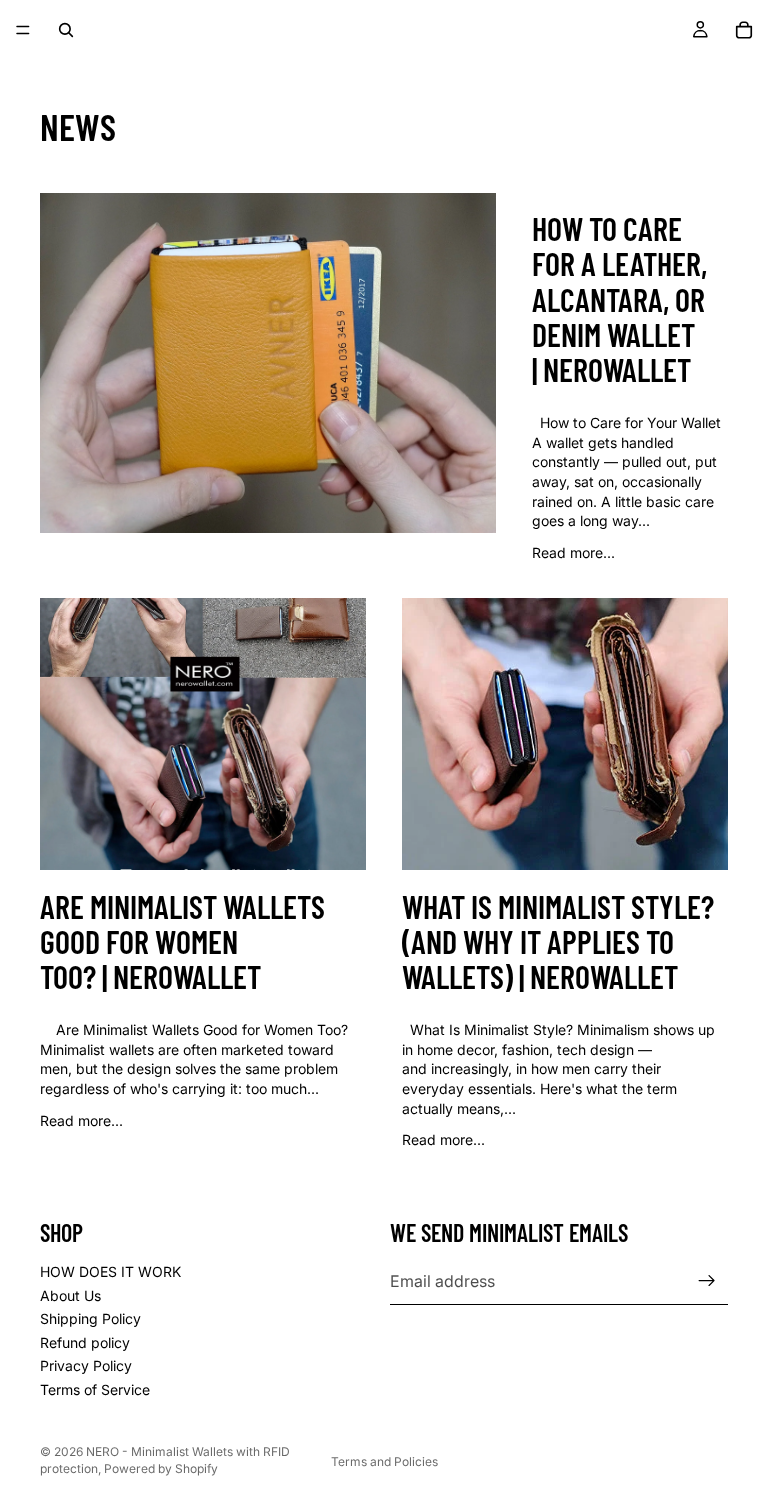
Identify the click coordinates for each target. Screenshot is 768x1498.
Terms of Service (95, 1389)
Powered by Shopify (161, 1468)
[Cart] (744, 30)
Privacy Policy (86, 1365)
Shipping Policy (90, 1318)
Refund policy (85, 1341)
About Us (70, 1294)
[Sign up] (707, 1281)
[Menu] (23, 30)
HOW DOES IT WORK (110, 1271)
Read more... (573, 552)
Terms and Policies (384, 1461)
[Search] (66, 30)
